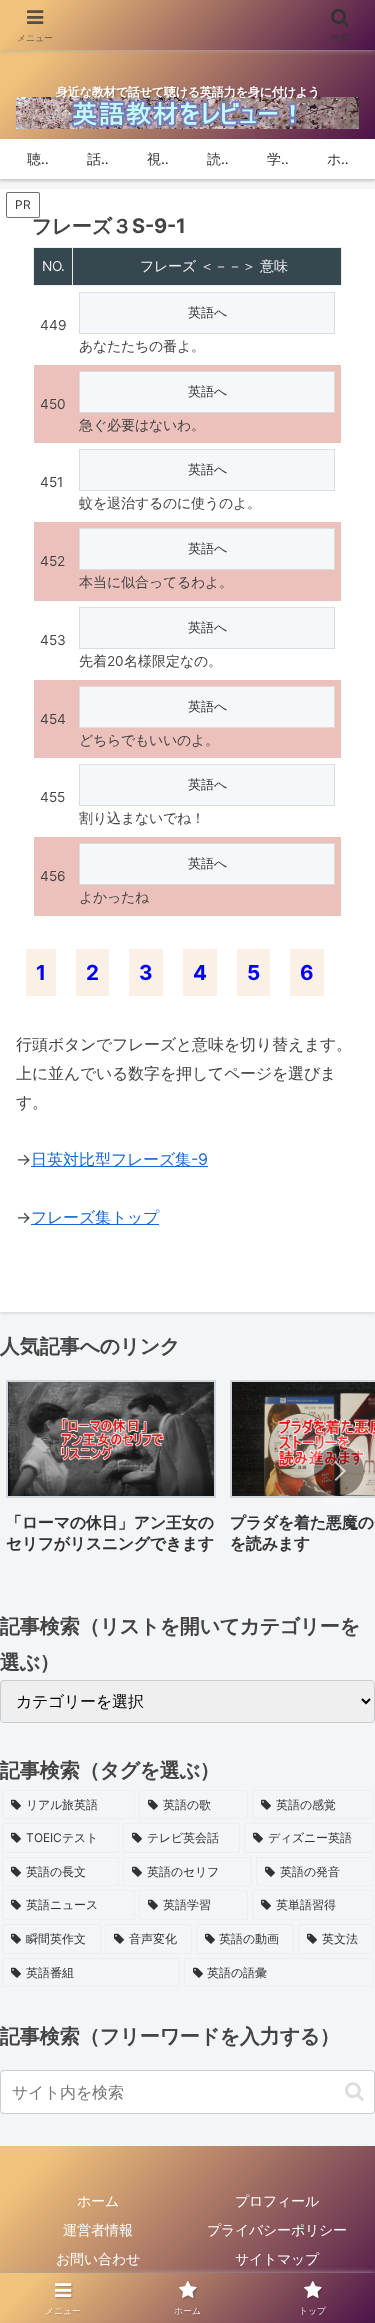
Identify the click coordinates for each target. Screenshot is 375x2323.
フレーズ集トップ (95, 1217)
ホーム (98, 2200)
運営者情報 (98, 2229)
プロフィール (277, 2200)
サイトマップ (277, 2258)
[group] (111, 1473)
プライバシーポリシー (277, 2229)
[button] (339, 1471)
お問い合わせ (98, 2258)
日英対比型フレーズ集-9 (119, 1159)
